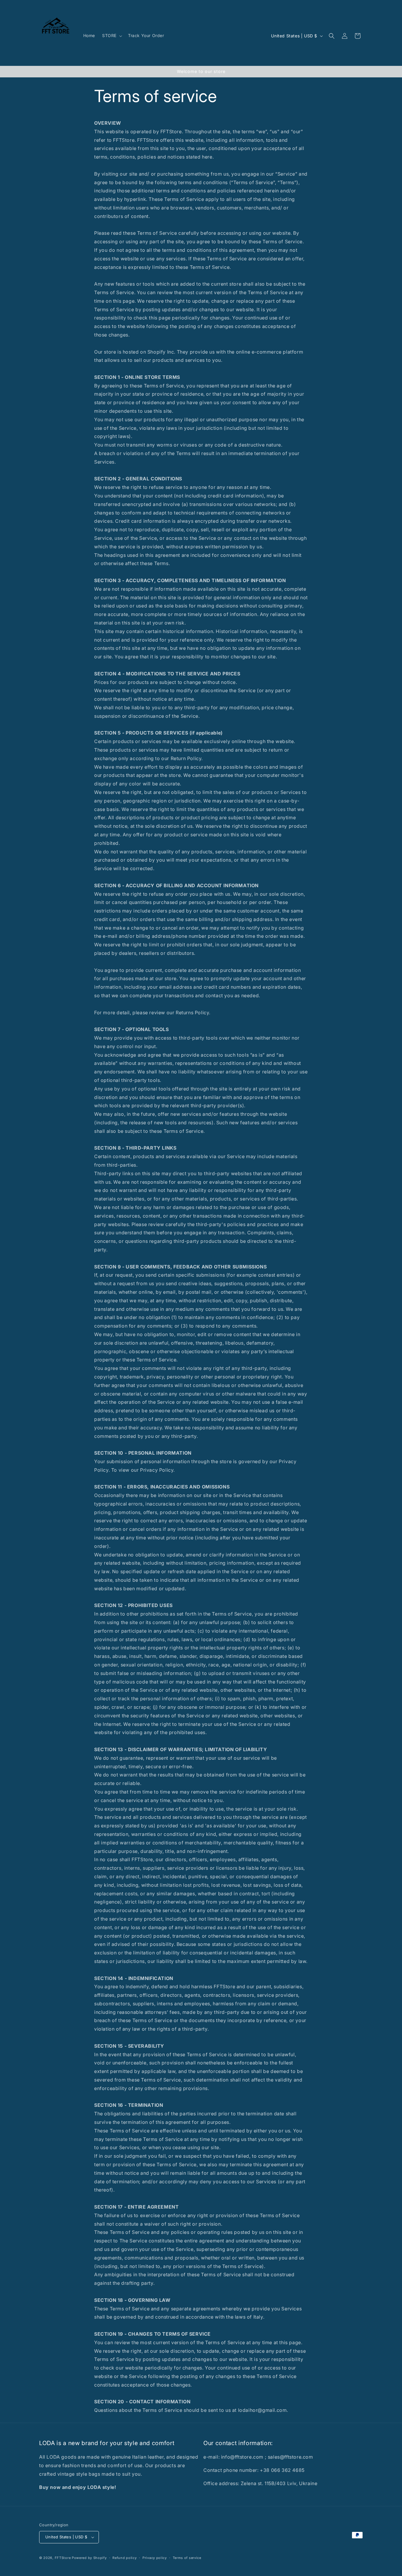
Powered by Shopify (89, 2558)
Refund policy (124, 2558)
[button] (112, 36)
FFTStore (63, 2558)
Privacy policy (155, 2558)
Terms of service (187, 2558)
